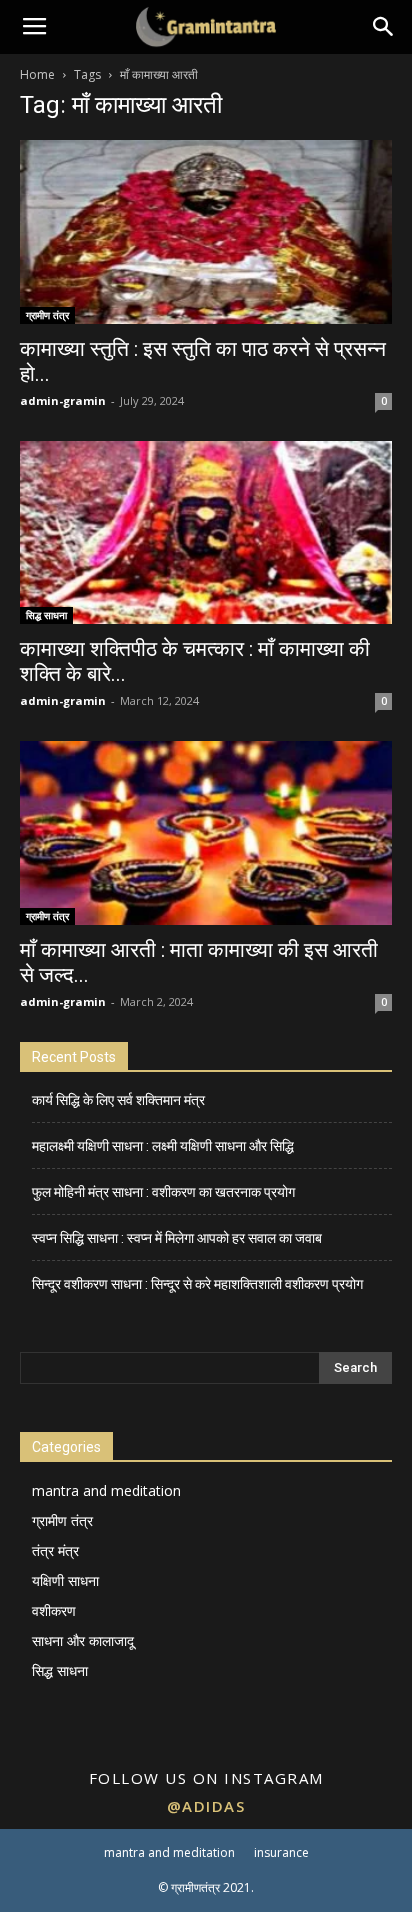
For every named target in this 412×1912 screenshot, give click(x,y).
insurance (281, 1852)
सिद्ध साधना (46, 615)
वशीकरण (54, 1610)
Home (37, 74)
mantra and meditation (106, 1490)
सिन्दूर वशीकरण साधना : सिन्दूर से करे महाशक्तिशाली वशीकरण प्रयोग (197, 1284)
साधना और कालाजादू (83, 1640)
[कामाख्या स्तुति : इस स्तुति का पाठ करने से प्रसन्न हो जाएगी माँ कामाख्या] (206, 232)
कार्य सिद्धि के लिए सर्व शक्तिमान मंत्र (118, 1100)
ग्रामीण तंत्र (47, 315)
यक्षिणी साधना (65, 1580)
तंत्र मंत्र (55, 1550)
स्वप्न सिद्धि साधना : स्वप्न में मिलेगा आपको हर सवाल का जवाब (177, 1238)
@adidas (206, 1806)
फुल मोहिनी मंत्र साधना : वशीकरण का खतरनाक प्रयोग (163, 1192)
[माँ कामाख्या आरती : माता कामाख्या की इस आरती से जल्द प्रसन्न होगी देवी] (206, 833)
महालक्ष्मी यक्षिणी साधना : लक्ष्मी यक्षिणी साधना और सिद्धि (163, 1146)
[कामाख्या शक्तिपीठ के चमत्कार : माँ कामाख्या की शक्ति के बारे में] (206, 533)
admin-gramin (63, 400)
